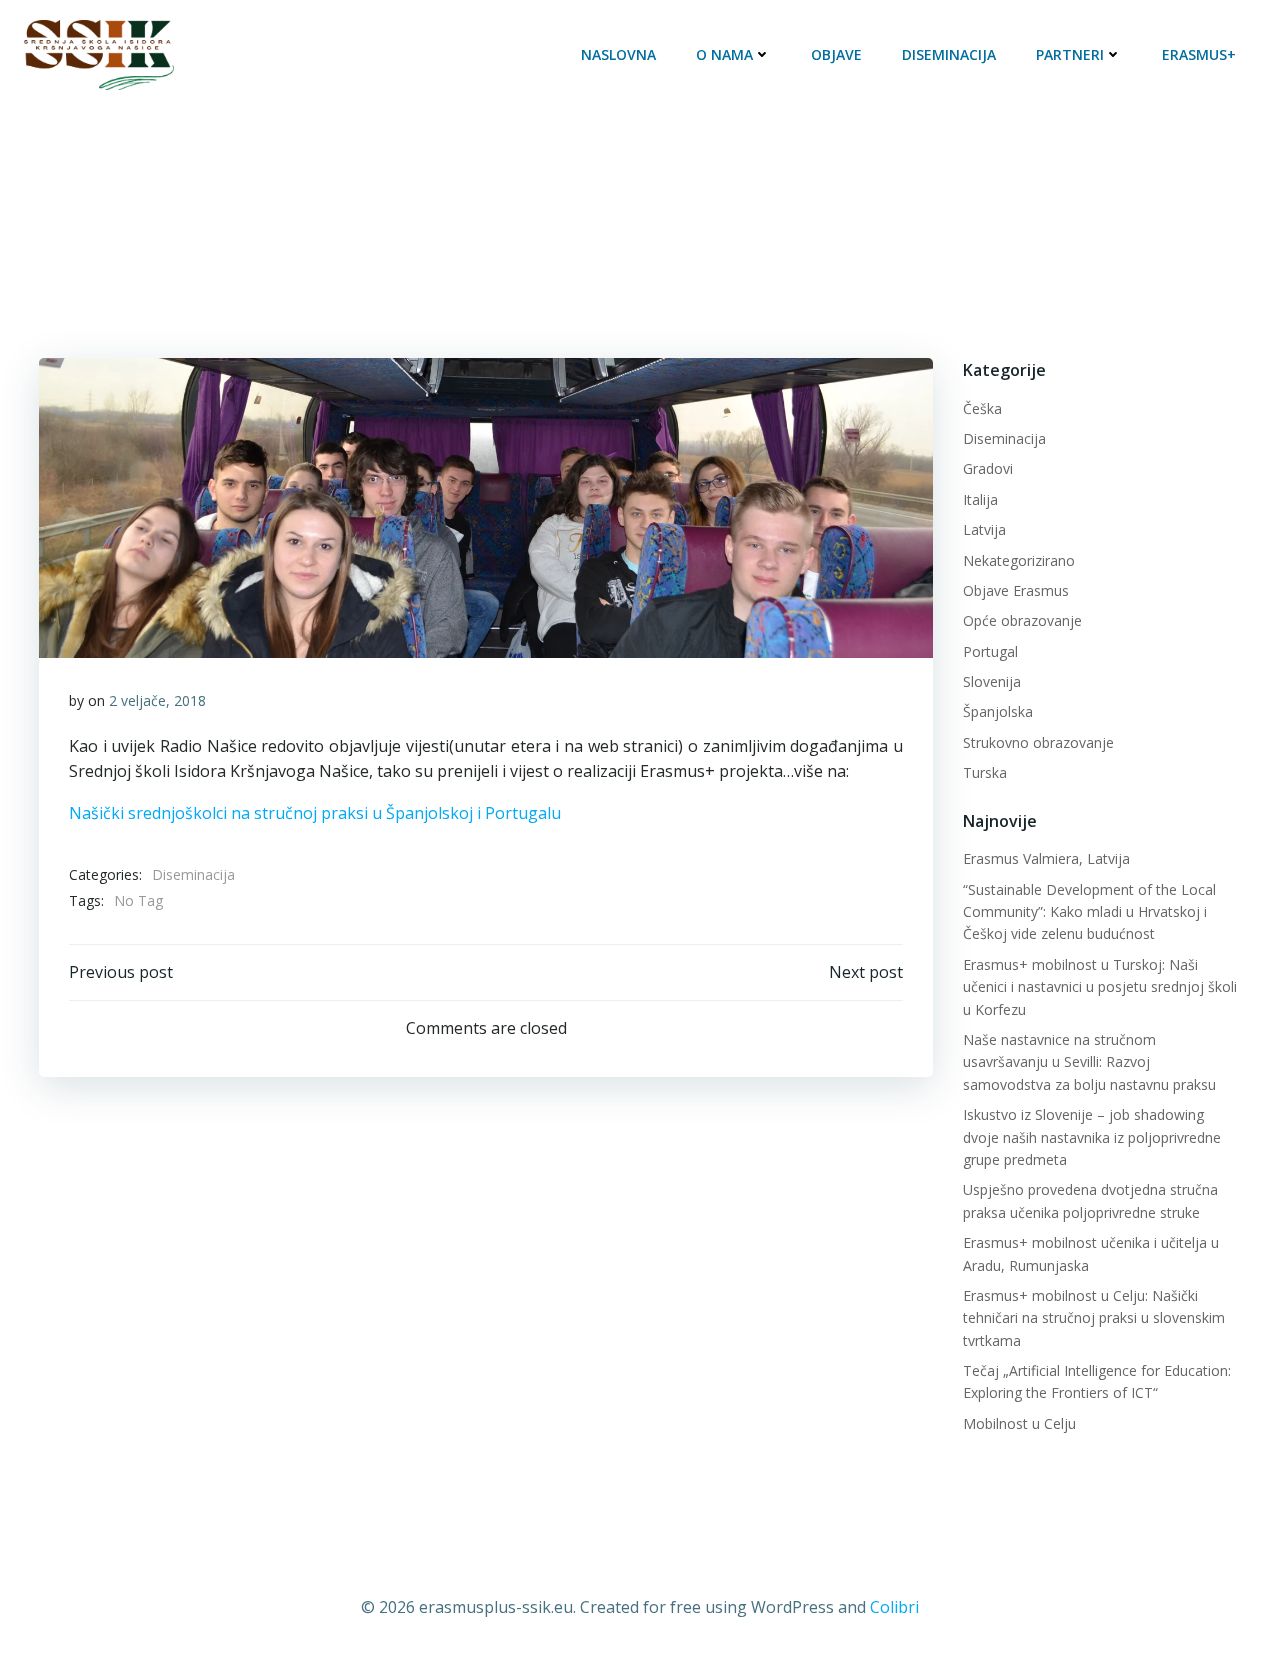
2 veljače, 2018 (157, 700)
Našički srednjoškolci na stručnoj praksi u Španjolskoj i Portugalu (315, 813)
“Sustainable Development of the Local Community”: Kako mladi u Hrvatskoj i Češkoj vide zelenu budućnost (1089, 912)
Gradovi (988, 468)
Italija (980, 499)
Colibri (894, 1607)
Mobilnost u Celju (1019, 1423)
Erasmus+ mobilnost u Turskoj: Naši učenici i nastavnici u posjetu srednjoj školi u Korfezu (1100, 987)
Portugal (990, 651)
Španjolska (998, 711)
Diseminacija (949, 54)
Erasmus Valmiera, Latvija (1046, 858)
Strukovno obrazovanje (1038, 742)
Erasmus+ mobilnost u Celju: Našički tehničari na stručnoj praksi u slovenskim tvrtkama (1094, 1318)
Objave (836, 54)
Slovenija (992, 681)
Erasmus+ (1199, 54)
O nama (724, 54)
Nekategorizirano (1019, 560)
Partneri (1070, 54)
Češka (982, 408)
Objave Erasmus (1016, 590)
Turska (985, 772)
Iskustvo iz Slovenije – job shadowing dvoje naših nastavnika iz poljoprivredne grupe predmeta (1092, 1137)
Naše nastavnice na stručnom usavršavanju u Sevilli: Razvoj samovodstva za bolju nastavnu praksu (1089, 1062)
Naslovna (618, 54)
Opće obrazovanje (1022, 620)
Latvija (984, 529)
